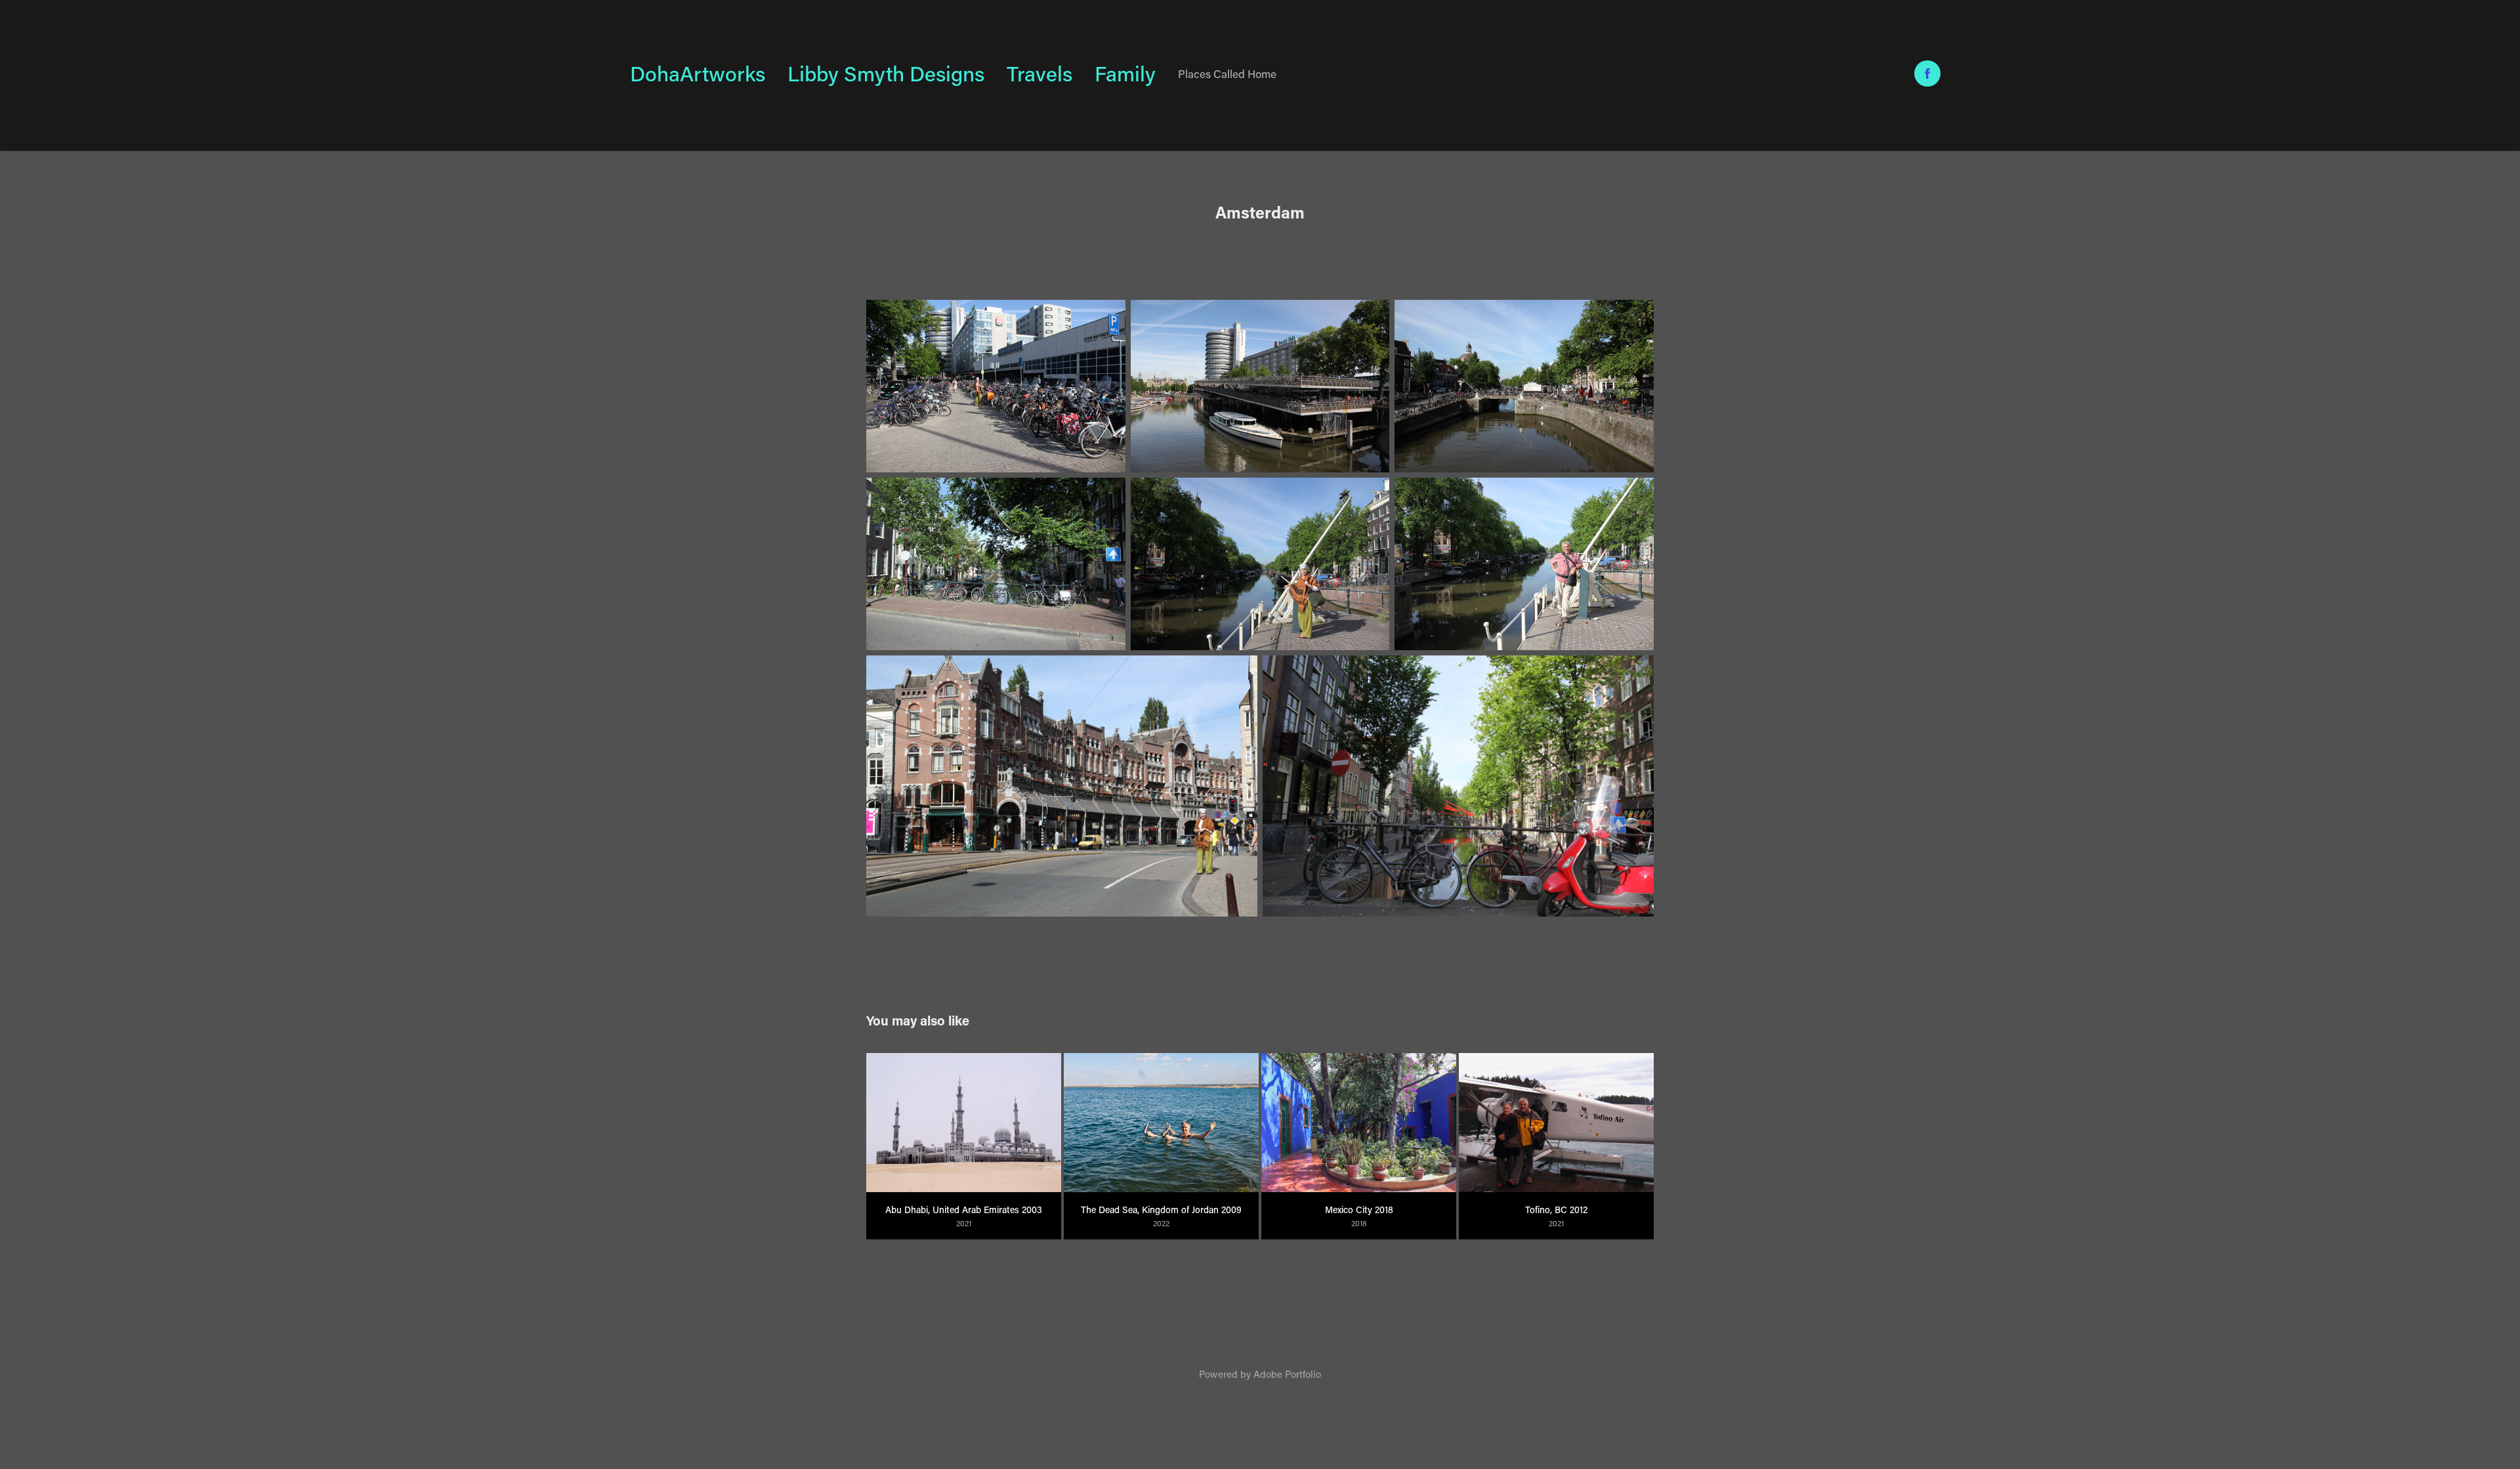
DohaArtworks (698, 73)
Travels (1039, 73)
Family (1125, 73)
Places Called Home (1227, 73)
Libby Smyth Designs (886, 73)
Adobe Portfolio (1287, 1374)
